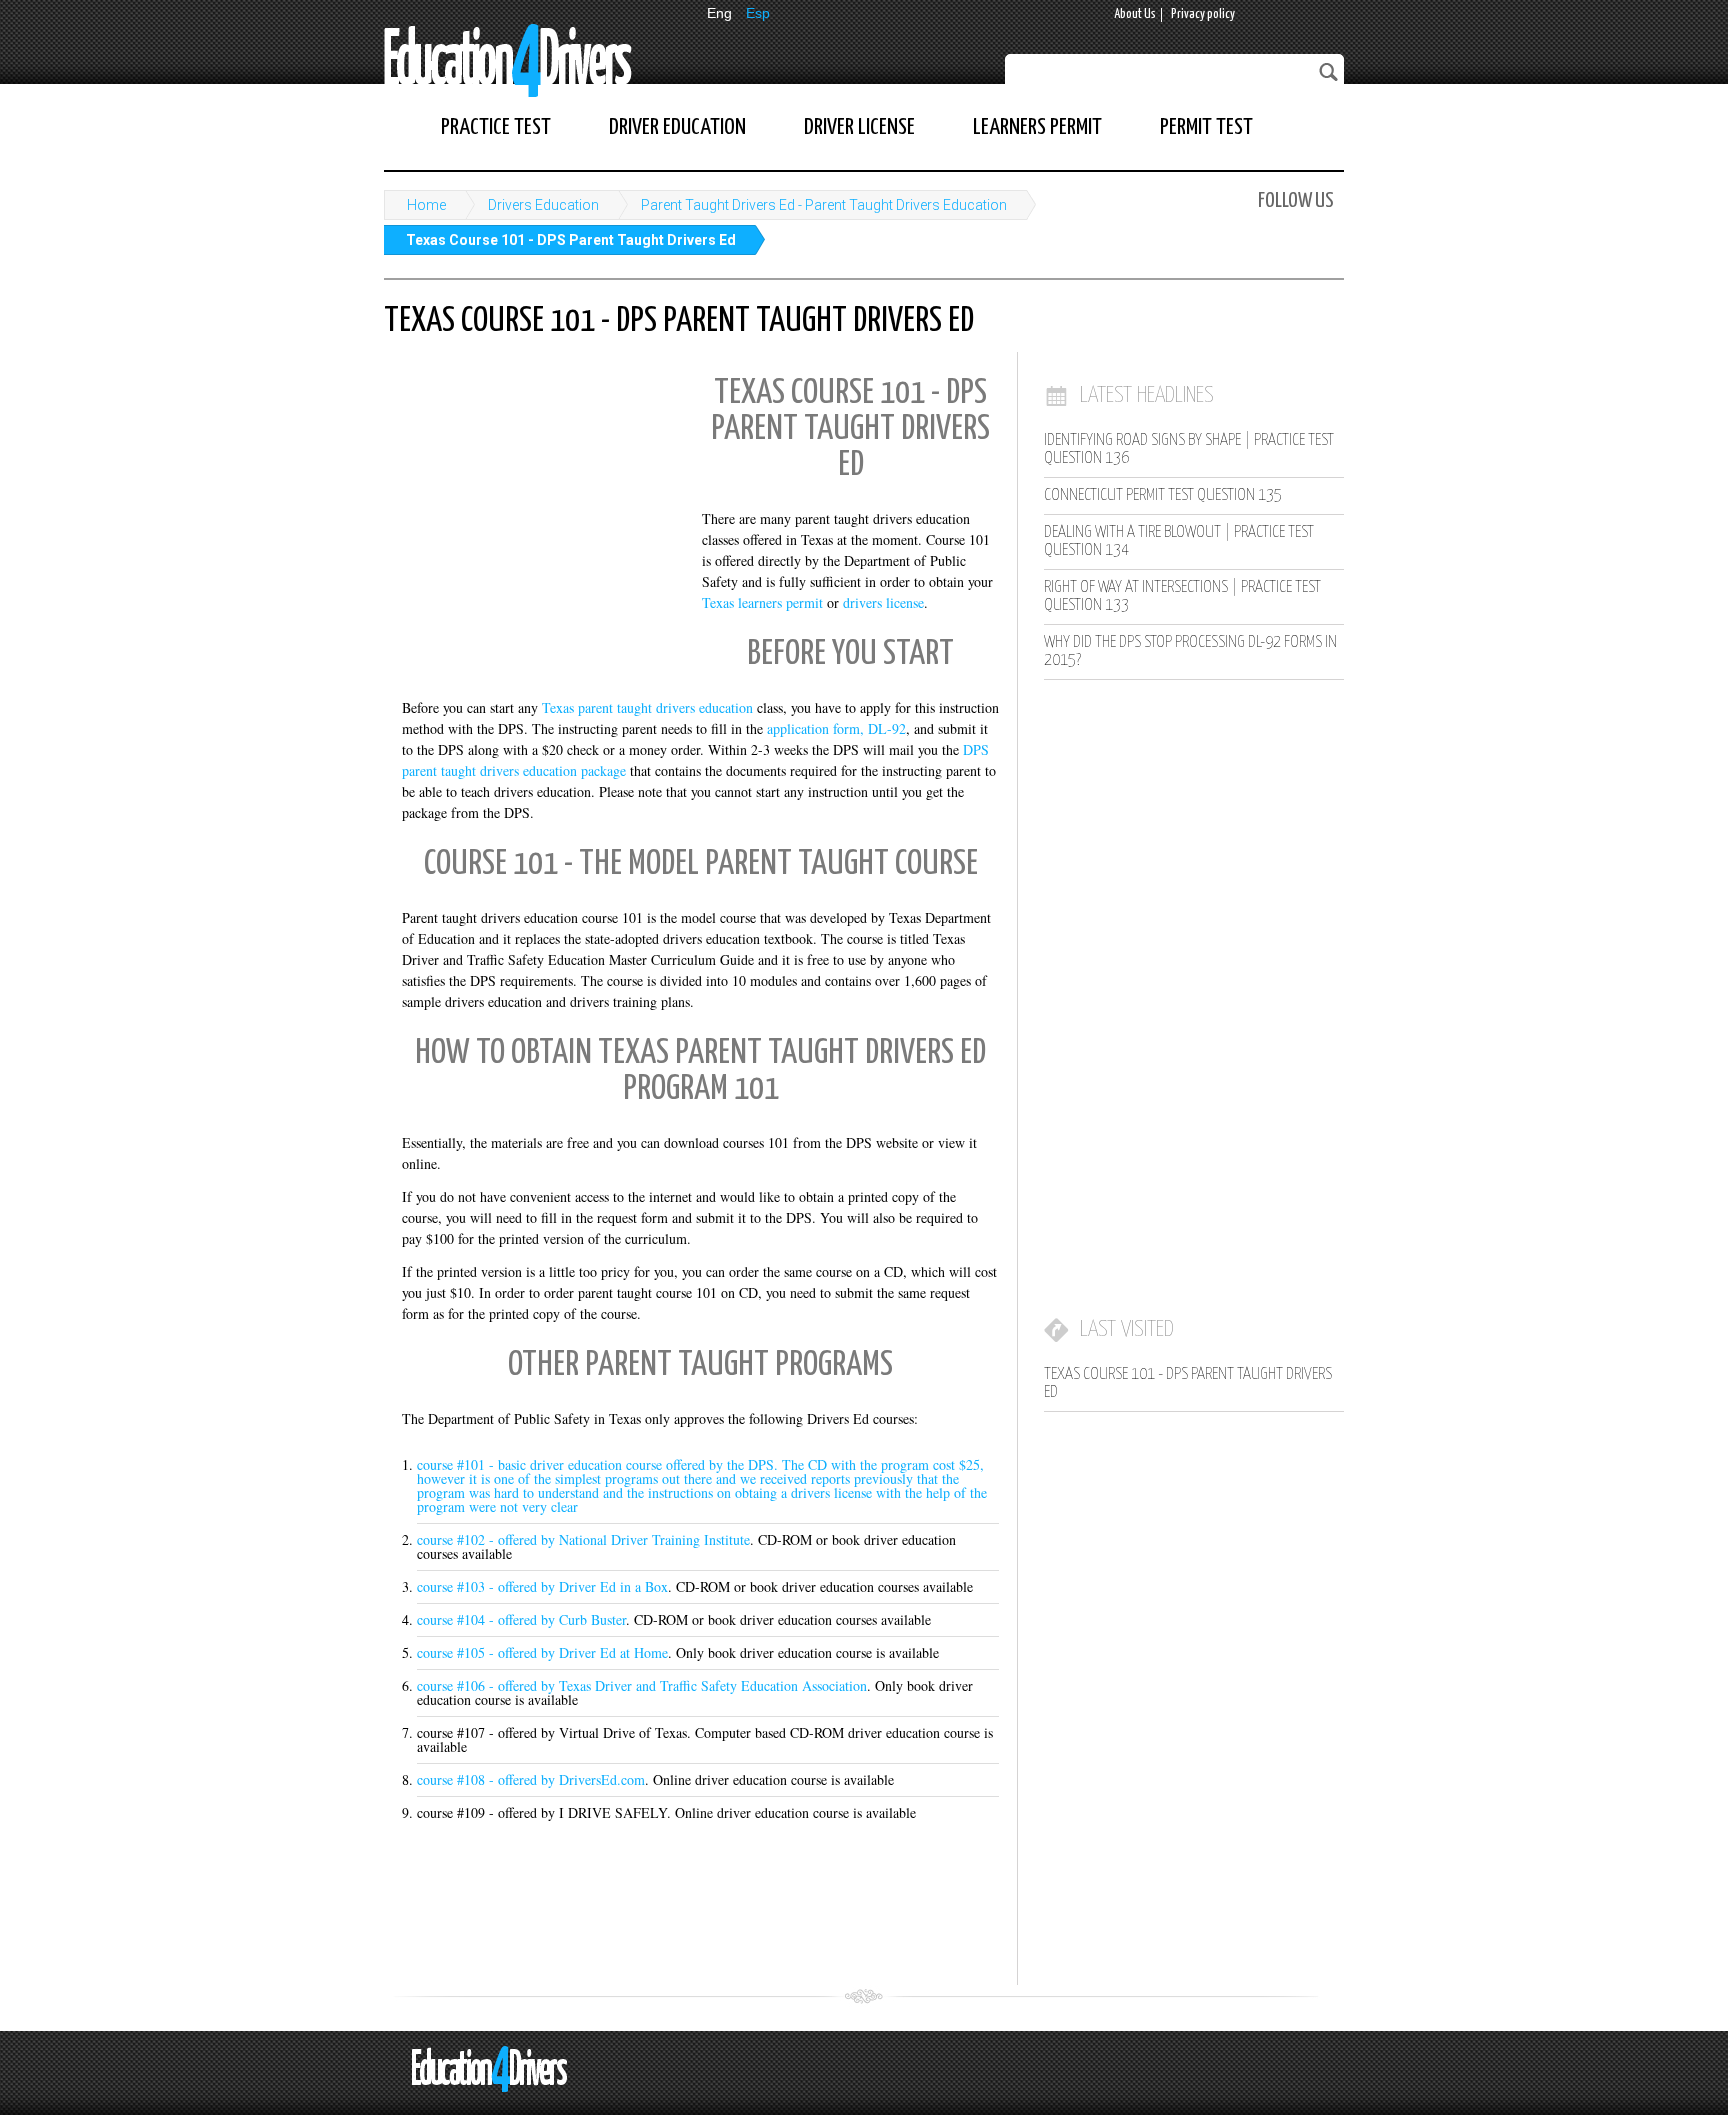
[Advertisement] (534, 495)
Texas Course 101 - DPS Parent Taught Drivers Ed (571, 240)
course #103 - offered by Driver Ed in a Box (542, 1586)
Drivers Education (543, 205)
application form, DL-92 (836, 728)
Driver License (859, 127)
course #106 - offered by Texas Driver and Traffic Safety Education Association (642, 1685)
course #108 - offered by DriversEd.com (531, 1779)
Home (426, 205)
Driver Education (677, 127)
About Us (1135, 14)
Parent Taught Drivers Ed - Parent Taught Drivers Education (824, 205)
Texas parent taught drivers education (647, 707)
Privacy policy (1203, 14)
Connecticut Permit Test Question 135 (1163, 495)
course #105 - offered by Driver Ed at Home (542, 1652)
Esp (758, 13)
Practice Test (496, 127)
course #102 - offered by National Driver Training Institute (583, 1539)
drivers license (883, 602)
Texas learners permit (762, 602)
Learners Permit (1037, 127)
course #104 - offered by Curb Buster (521, 1619)
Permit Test (1206, 127)
